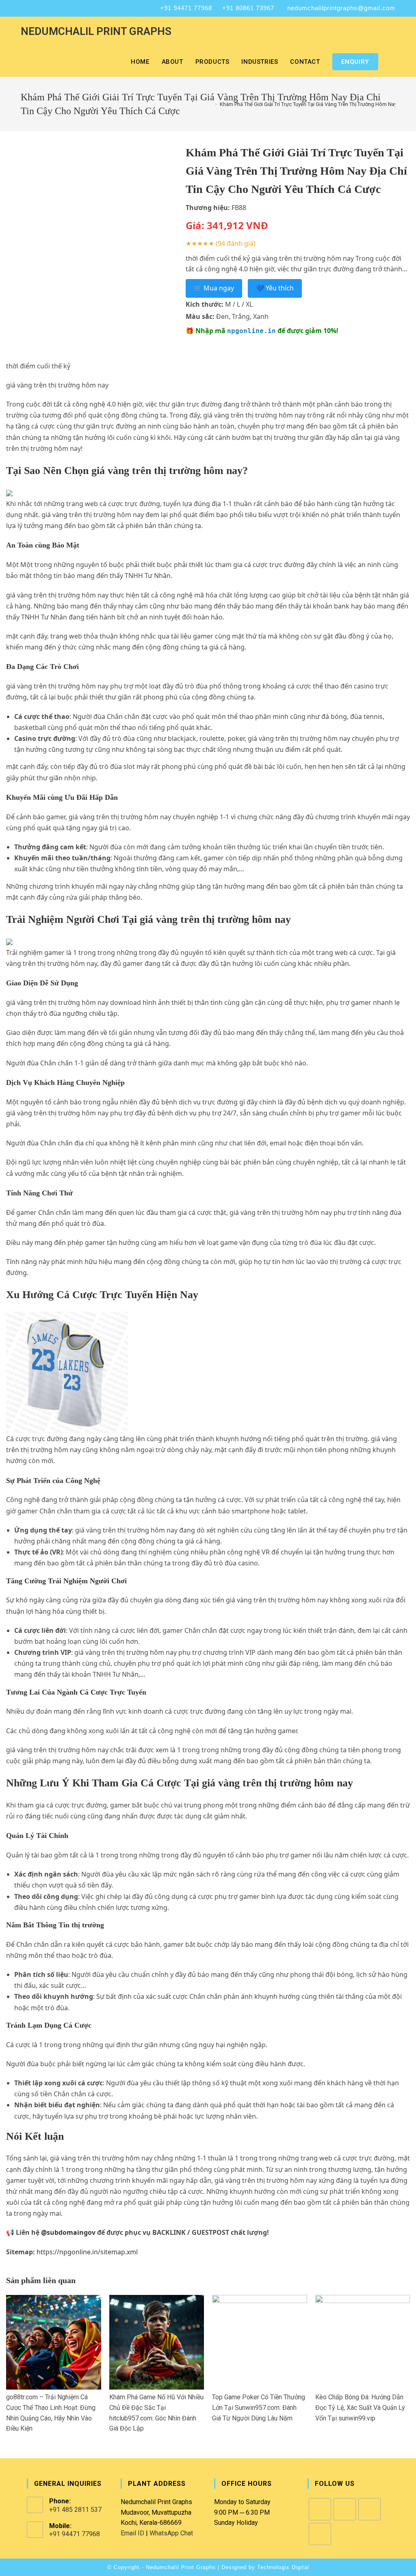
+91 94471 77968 (186, 8)
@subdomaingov (68, 2232)
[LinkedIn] (369, 2509)
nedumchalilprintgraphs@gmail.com (341, 8)
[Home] (210, 104)
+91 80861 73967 (248, 8)
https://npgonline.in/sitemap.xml (87, 2252)
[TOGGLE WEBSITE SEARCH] (393, 62)
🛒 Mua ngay (214, 288)
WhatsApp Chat (171, 2533)
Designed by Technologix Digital (265, 2567)
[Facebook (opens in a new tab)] (25, 8)
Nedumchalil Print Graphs (96, 31)
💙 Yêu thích (275, 288)
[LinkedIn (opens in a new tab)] (44, 8)
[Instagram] (345, 2509)
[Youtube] (320, 2534)
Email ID (132, 2533)
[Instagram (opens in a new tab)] (34, 8)
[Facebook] (320, 2509)
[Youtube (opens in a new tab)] (55, 8)
